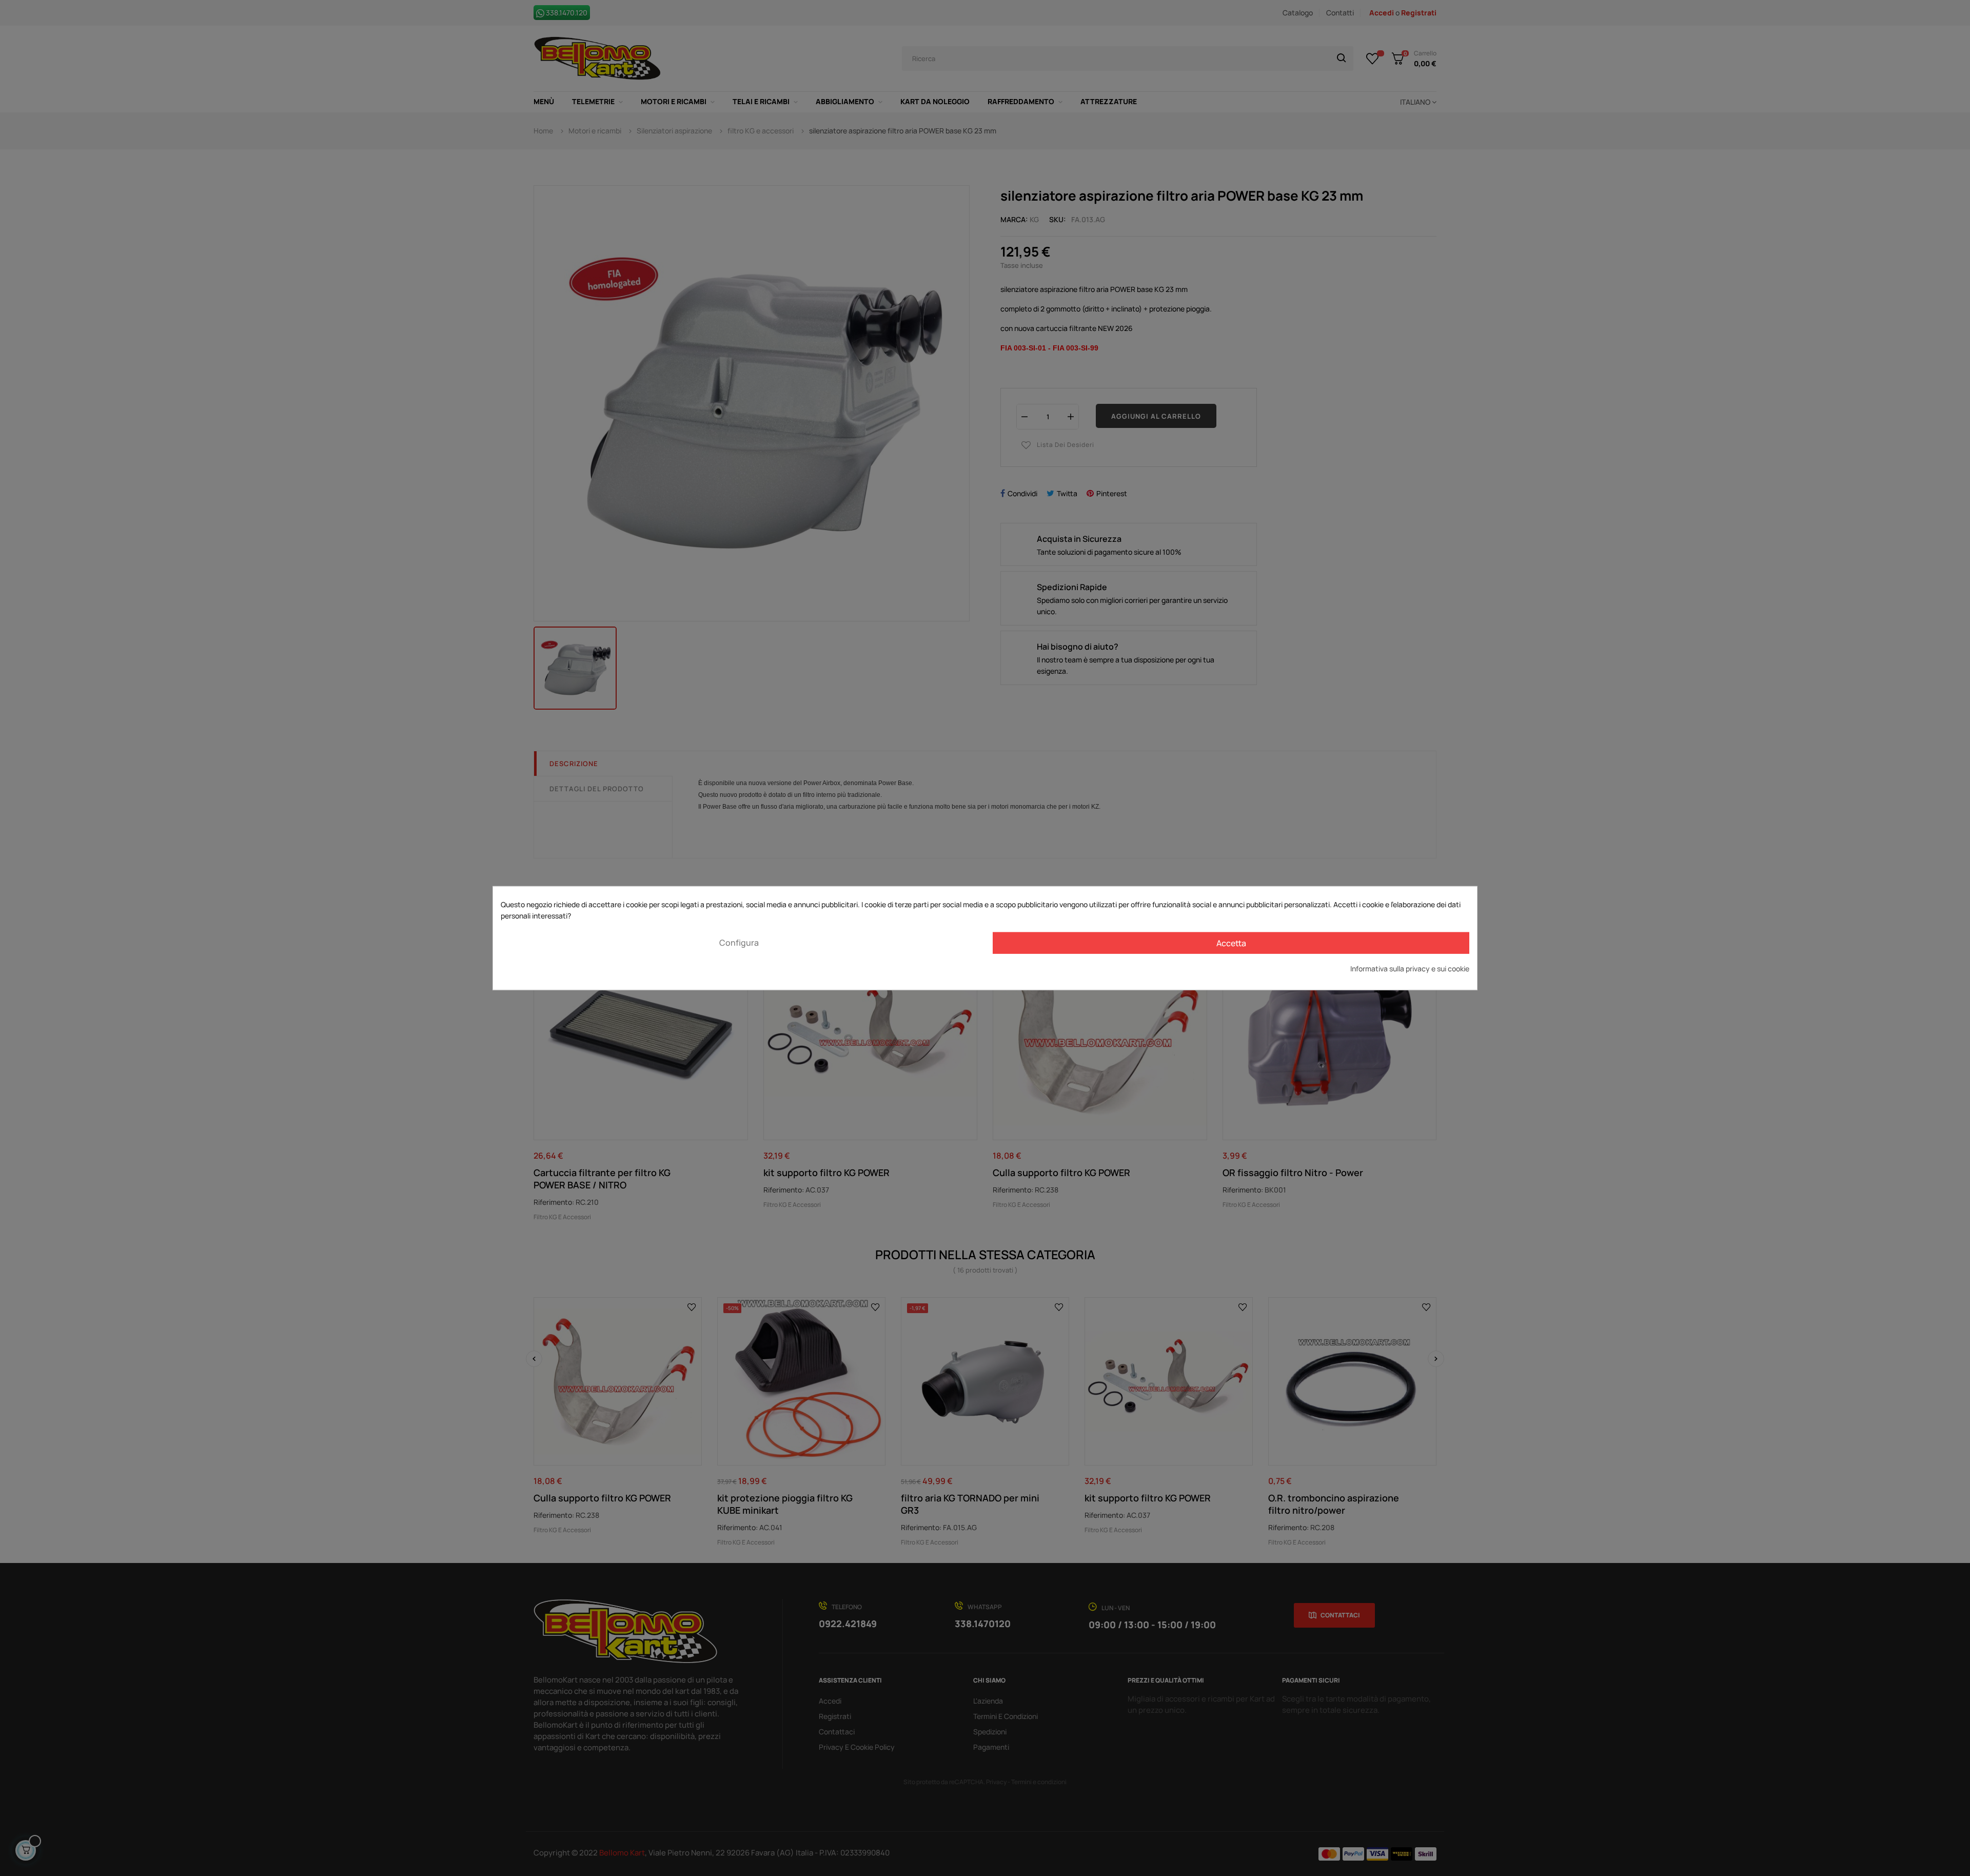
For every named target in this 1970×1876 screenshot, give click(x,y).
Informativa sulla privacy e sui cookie (1410, 968)
